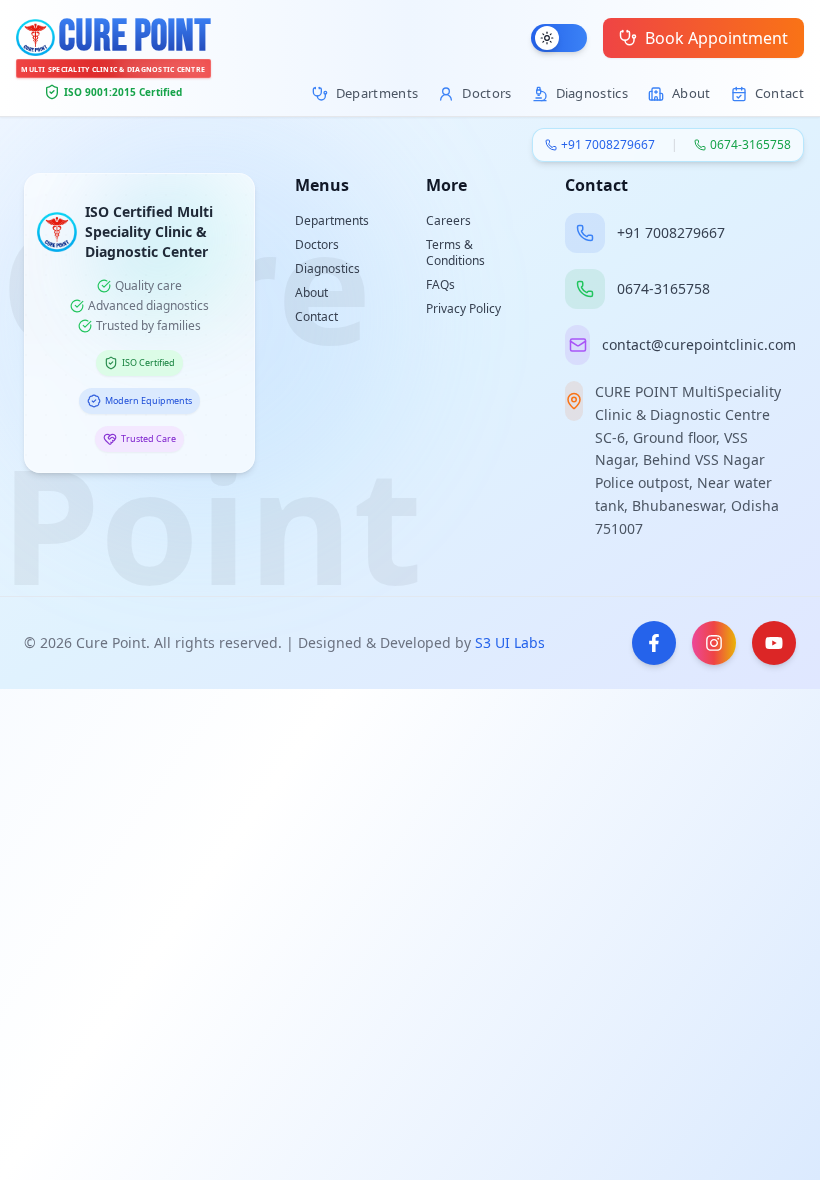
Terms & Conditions (455, 252)
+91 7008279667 (608, 145)
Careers (448, 220)
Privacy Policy (463, 308)
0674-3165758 (750, 145)
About (311, 292)
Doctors (317, 244)
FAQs (440, 284)
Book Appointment (716, 38)
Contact (316, 316)
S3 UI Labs (510, 642)
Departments (332, 220)
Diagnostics (327, 268)
